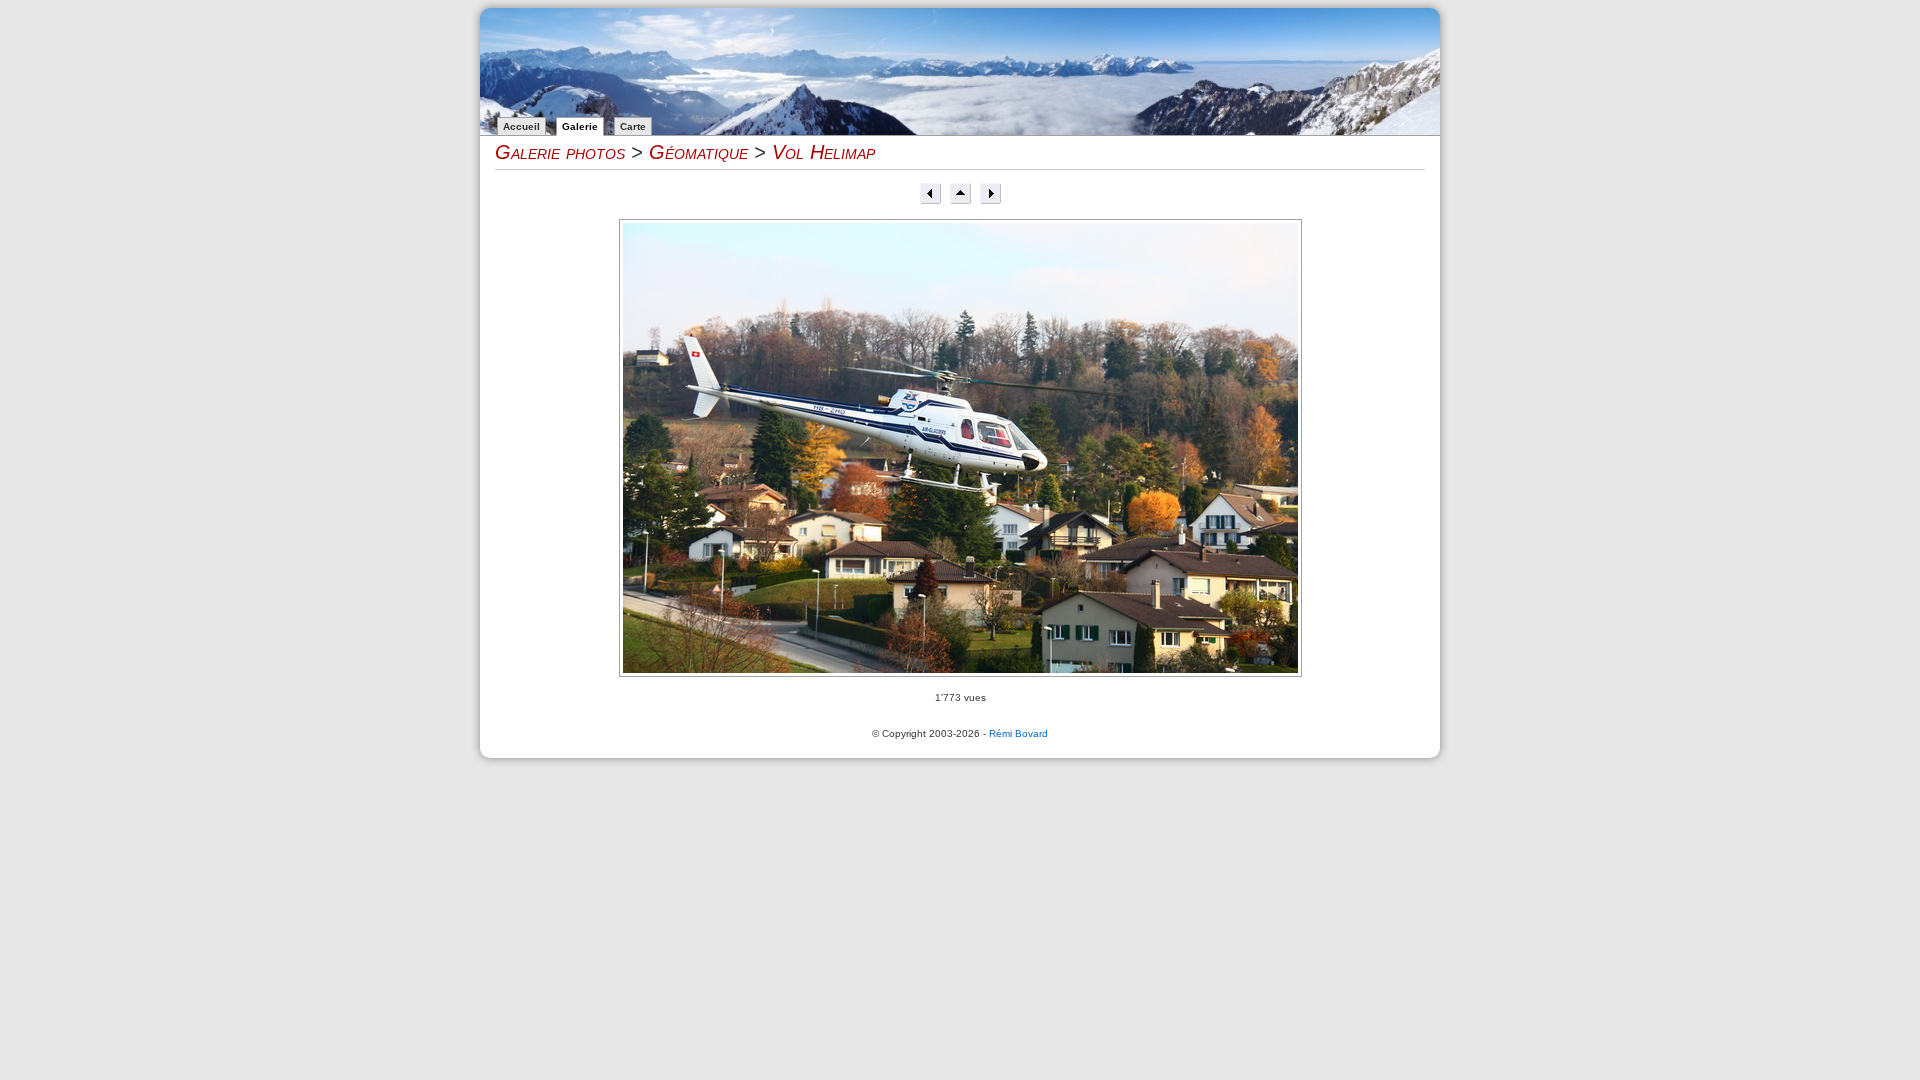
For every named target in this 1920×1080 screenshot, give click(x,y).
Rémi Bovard (1018, 733)
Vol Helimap (823, 152)
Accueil (521, 126)
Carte (633, 126)
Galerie (580, 126)
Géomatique (698, 152)
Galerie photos (560, 152)
